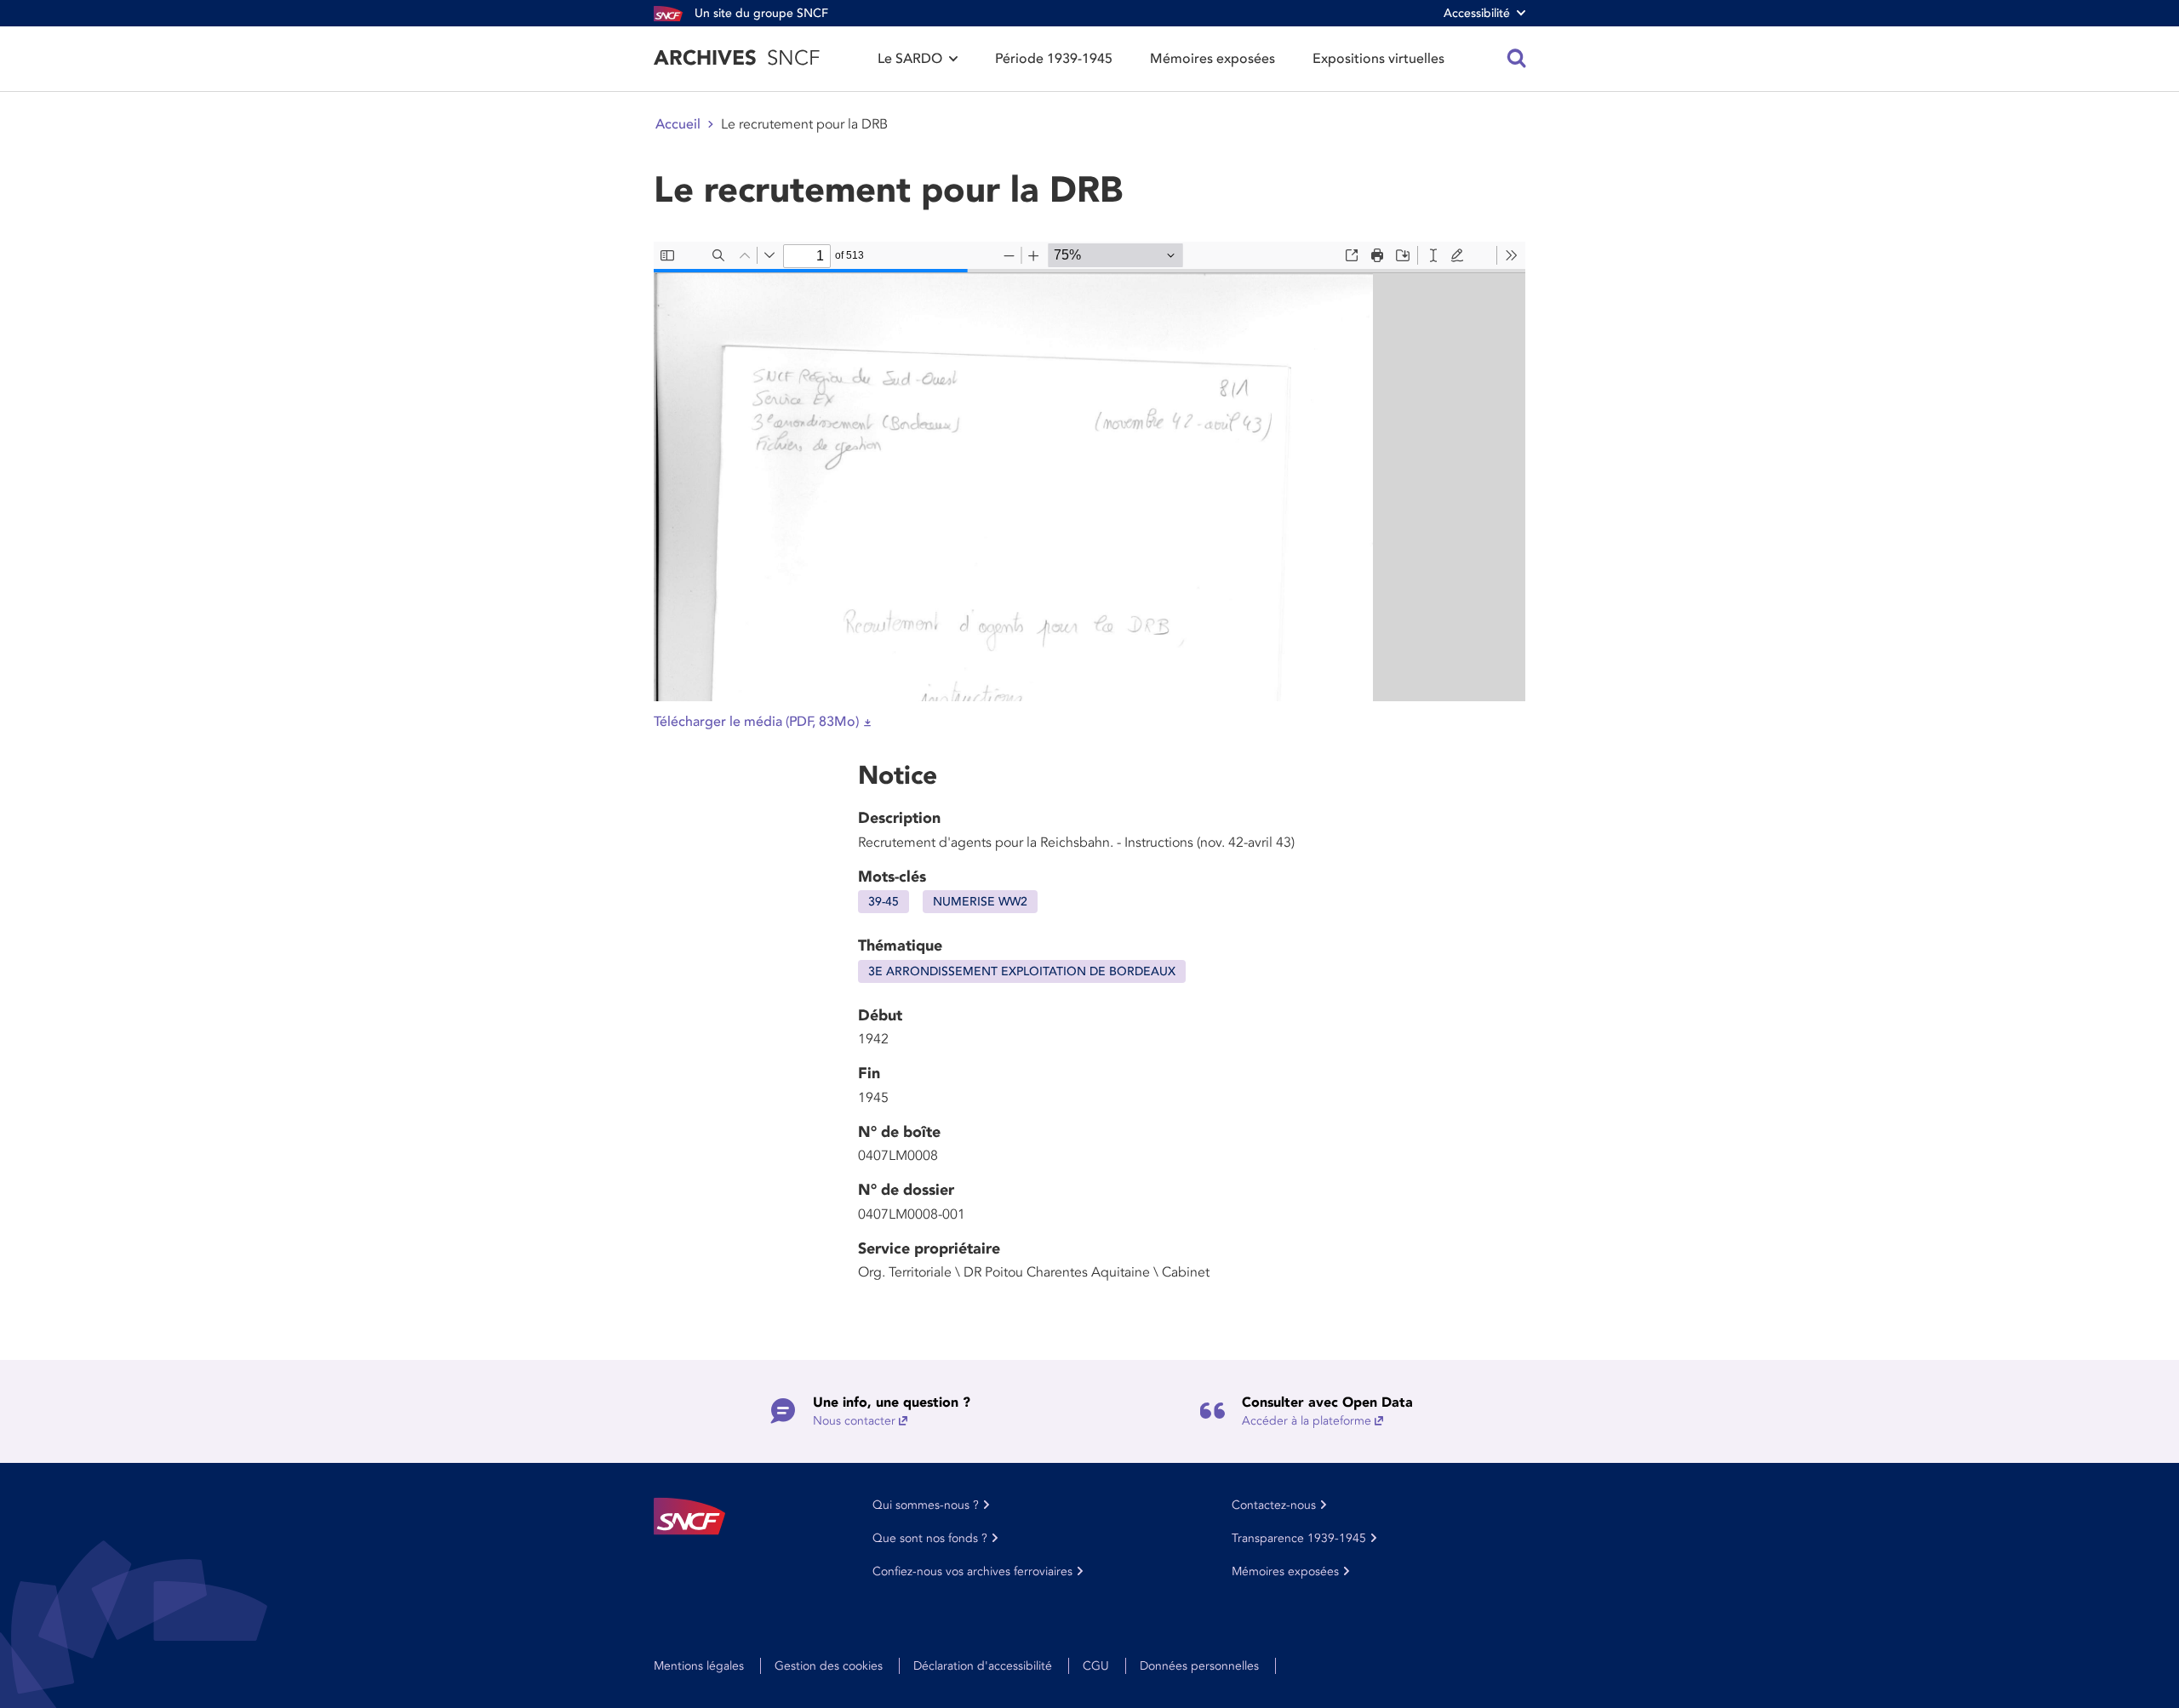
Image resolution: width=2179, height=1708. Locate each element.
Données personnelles (1199, 1666)
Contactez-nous (1274, 1505)
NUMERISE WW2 (980, 902)
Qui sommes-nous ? (926, 1505)
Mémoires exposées (1212, 59)
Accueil (678, 124)
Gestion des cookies (829, 1666)
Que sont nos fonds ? (930, 1538)
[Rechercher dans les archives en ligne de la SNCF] (1517, 59)
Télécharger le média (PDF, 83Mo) (756, 722)
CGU (1096, 1666)
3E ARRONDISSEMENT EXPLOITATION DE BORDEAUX (1022, 971)
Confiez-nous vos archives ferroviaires (972, 1571)
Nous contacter (854, 1421)
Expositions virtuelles (1378, 59)
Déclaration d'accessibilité (983, 1666)
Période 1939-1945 (1054, 59)
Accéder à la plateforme (1307, 1421)
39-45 (884, 902)
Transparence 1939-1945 (1299, 1538)
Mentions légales (699, 1666)
